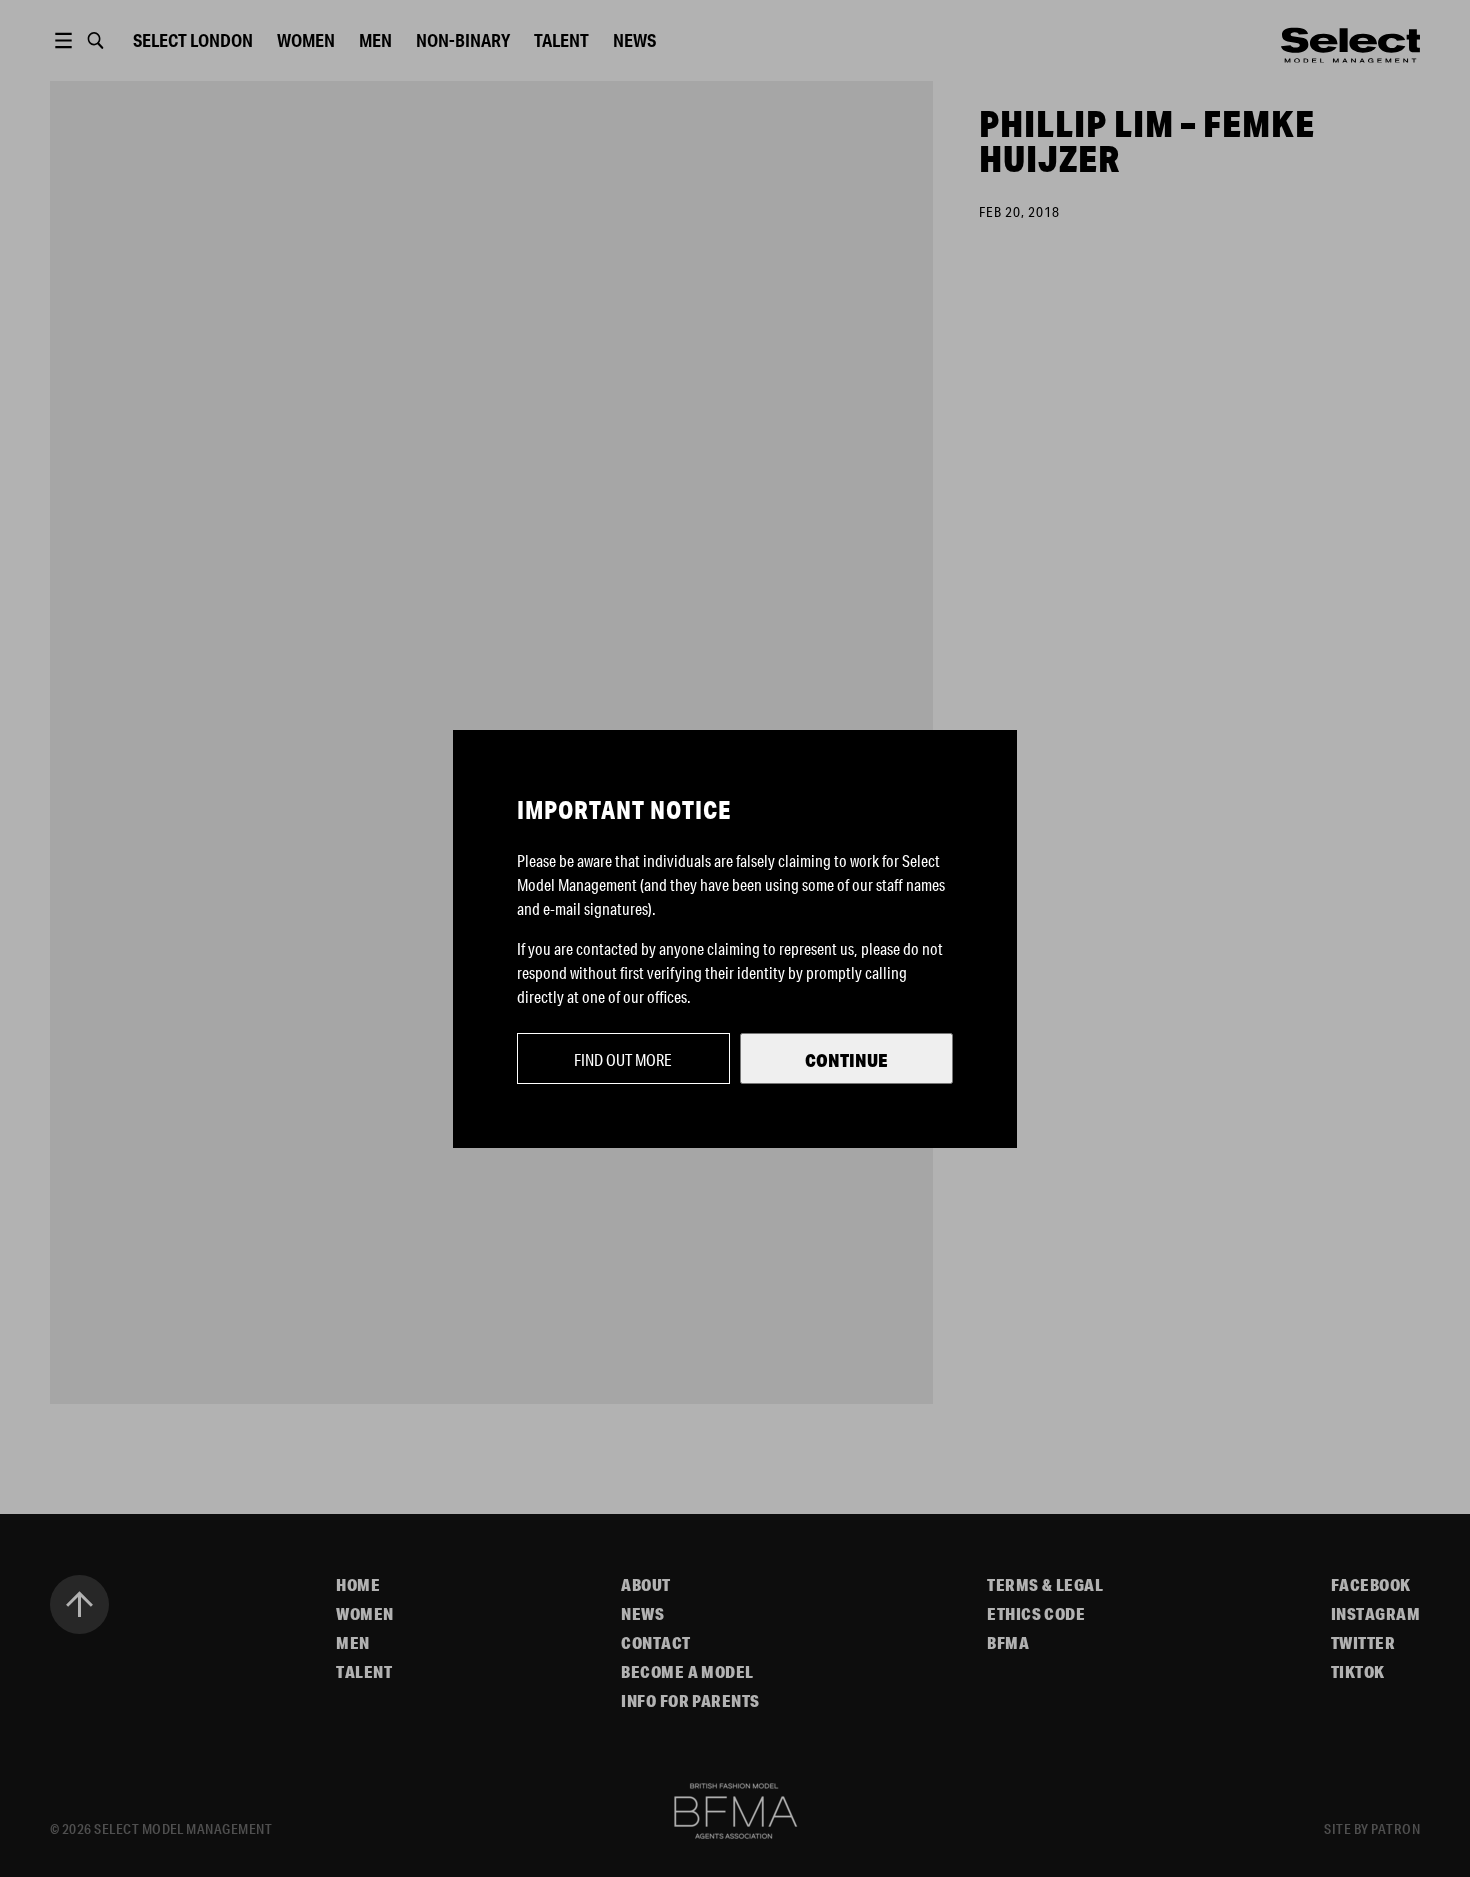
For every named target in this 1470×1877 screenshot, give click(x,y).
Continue (846, 1060)
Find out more (623, 1059)
